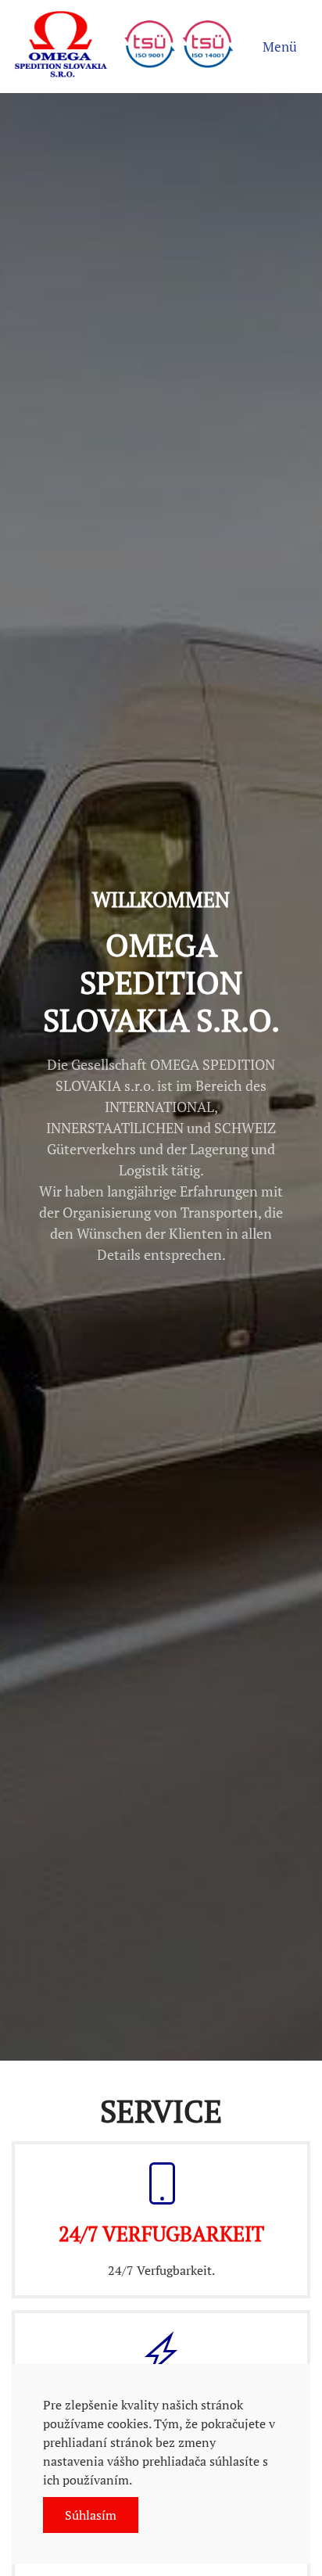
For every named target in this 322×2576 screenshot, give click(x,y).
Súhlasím (91, 2515)
